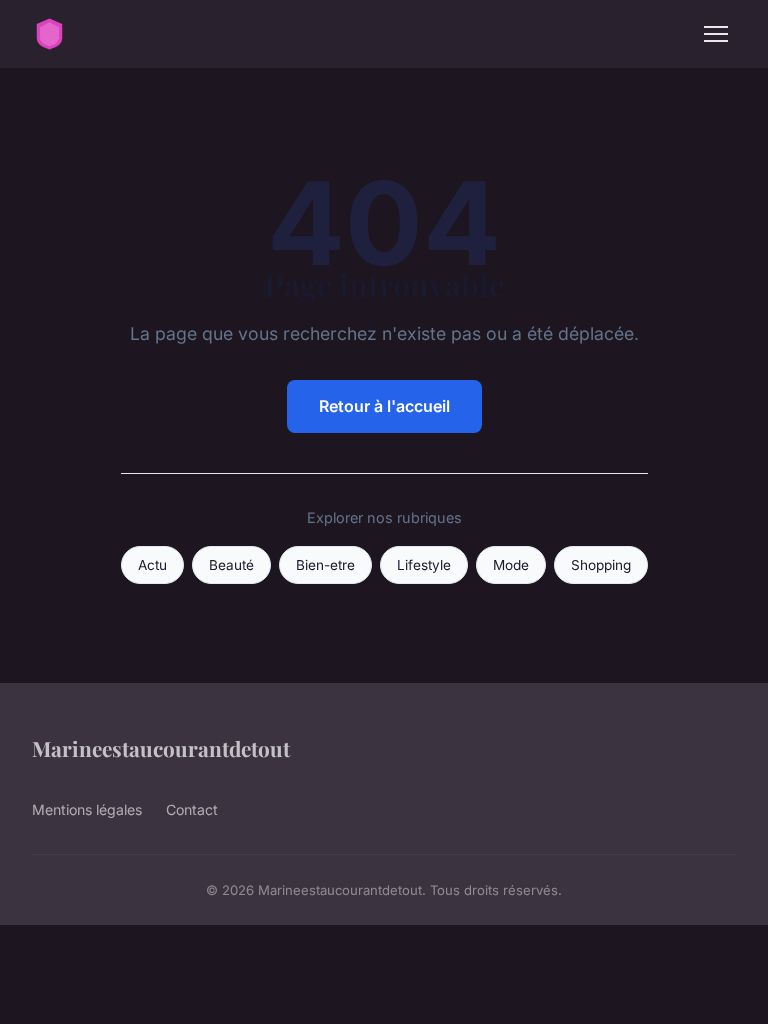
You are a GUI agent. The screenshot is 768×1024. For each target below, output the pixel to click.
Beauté (231, 565)
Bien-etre (325, 565)
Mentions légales (87, 809)
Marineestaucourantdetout (161, 748)
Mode (511, 565)
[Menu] (716, 34)
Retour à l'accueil (384, 406)
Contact (192, 809)
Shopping (601, 565)
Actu (152, 565)
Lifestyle (424, 565)
